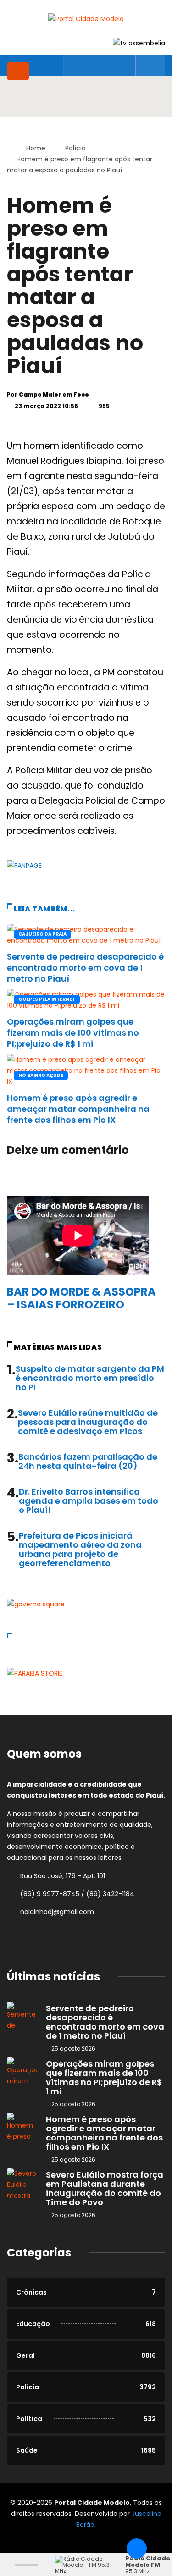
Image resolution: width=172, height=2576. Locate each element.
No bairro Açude (41, 1075)
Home (36, 148)
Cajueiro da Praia (42, 934)
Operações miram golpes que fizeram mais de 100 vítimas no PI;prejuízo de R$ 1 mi (73, 1033)
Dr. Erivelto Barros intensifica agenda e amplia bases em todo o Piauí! (89, 1501)
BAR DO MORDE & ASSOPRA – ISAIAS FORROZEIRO (81, 1298)
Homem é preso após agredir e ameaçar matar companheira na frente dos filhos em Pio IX (78, 1109)
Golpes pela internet (47, 999)
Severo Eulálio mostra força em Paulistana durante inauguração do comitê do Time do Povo (105, 2188)
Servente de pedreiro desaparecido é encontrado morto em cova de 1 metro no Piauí (85, 968)
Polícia (75, 148)
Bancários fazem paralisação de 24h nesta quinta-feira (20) (88, 1461)
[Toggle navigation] (18, 71)
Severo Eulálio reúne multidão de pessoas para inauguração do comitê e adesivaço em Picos (88, 1422)
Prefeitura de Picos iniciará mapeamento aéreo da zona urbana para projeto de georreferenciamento (80, 1549)
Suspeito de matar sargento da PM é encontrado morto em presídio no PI (90, 1378)
